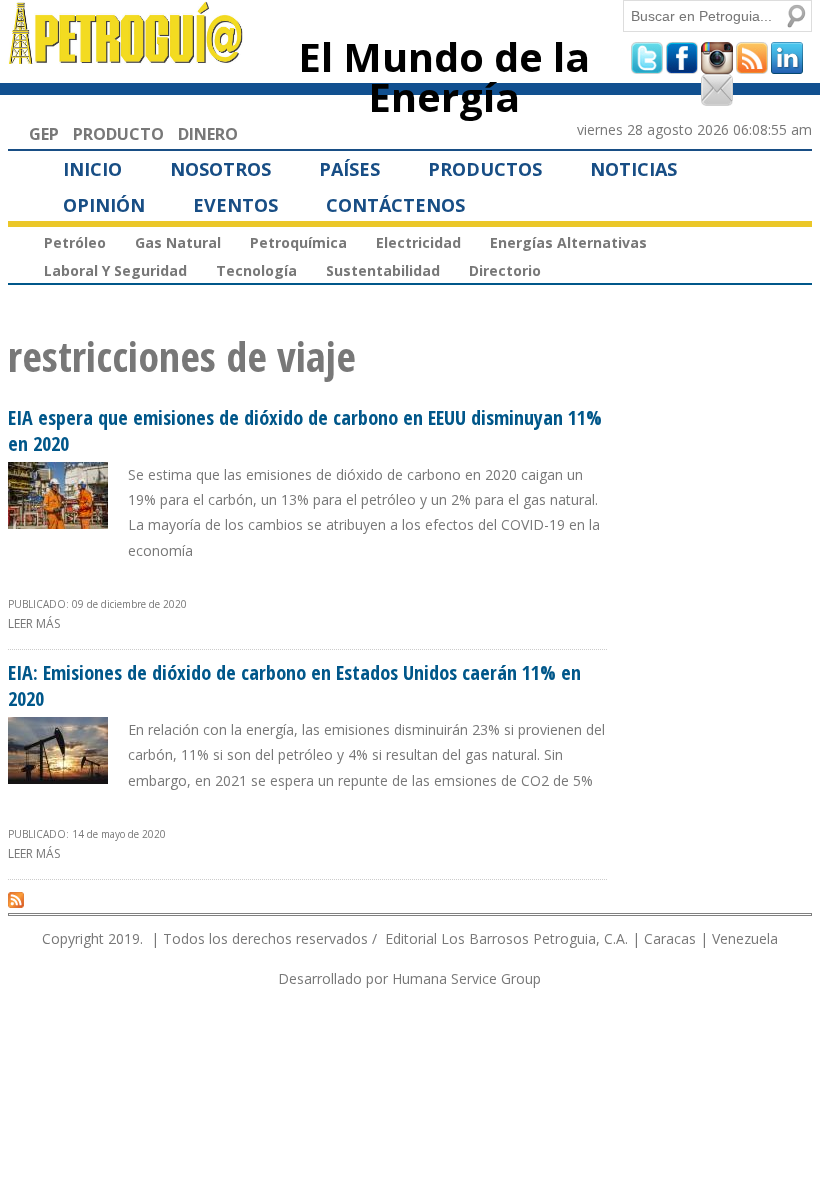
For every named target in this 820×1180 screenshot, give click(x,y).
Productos (485, 169)
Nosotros (220, 169)
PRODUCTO (118, 134)
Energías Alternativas (568, 242)
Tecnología (256, 270)
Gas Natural (178, 242)
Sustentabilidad (383, 270)
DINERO (208, 134)
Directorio (505, 270)
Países (349, 169)
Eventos (235, 205)
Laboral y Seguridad (115, 270)
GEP (44, 134)
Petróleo (75, 242)
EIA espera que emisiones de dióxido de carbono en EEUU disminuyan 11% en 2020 (305, 430)
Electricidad (418, 242)
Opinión (104, 205)
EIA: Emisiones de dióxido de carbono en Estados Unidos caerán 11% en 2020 (294, 685)
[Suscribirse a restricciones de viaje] (16, 899)
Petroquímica (298, 242)
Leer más (34, 623)
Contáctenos (395, 205)
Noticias (633, 169)
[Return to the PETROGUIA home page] (126, 55)
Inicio (92, 169)
